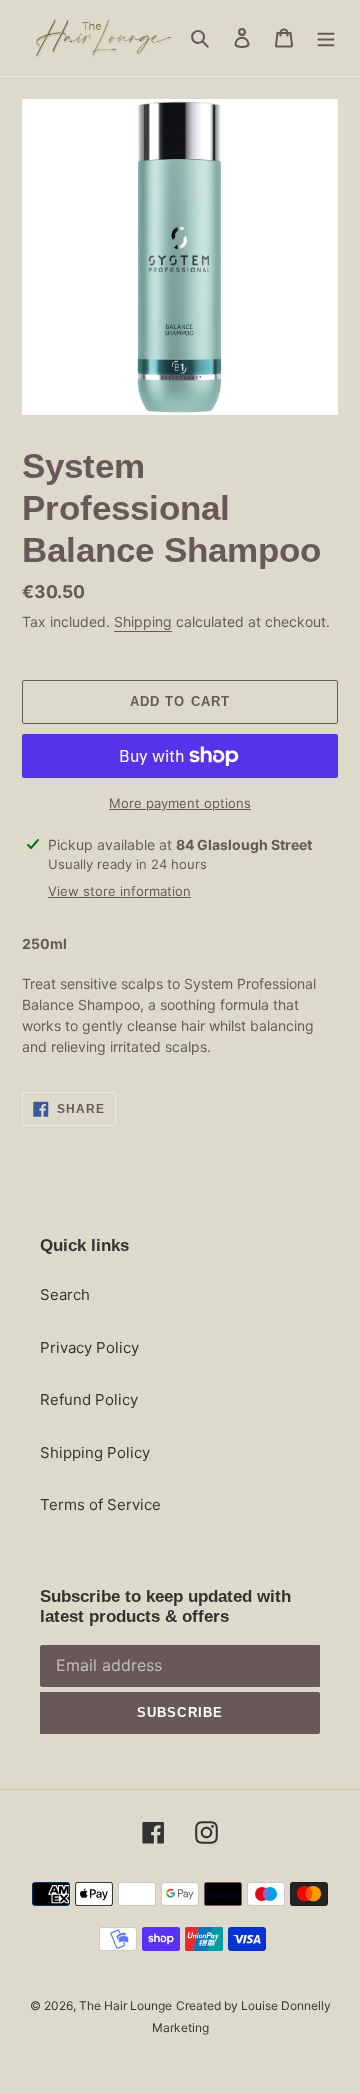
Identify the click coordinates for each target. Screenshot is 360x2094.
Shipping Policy (95, 1452)
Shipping (143, 621)
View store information (119, 891)
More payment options (180, 803)
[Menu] (326, 38)
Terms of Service (100, 1504)
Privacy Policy (89, 1347)
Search (65, 1294)
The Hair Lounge (125, 2005)
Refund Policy (89, 1399)
